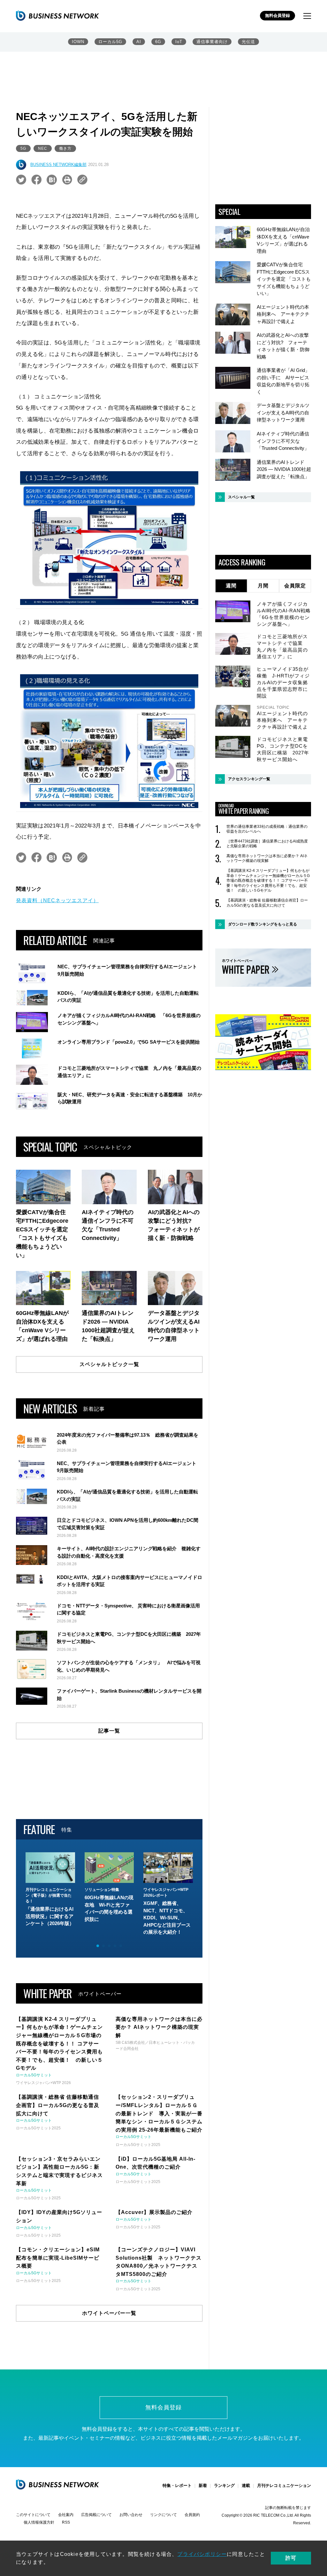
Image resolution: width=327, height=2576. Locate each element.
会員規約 (192, 2515)
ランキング (224, 2485)
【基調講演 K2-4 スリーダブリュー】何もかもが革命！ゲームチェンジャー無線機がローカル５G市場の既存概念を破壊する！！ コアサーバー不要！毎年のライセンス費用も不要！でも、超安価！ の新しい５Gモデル (268, 880)
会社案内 (66, 2515)
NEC (43, 148)
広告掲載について (96, 2515)
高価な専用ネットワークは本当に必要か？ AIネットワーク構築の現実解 (267, 858)
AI (139, 42)
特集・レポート (177, 2485)
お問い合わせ (131, 2515)
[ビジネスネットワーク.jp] (57, 16)
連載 (246, 2485)
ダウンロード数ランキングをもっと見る (262, 924)
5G (23, 148)
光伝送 (248, 42)
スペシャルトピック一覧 (109, 1364)
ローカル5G (110, 42)
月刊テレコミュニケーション (284, 2485)
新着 (203, 2485)
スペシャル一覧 (241, 497)
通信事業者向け (212, 42)
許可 (291, 2558)
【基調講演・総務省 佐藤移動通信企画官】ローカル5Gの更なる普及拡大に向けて (267, 903)
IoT (179, 42)
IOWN (78, 42)
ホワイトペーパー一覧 (109, 2313)
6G (158, 42)
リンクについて (163, 2515)
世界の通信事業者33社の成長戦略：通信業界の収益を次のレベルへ (267, 829)
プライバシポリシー (202, 2554)
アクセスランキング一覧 (249, 779)
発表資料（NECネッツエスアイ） (57, 900)
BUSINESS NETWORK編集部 (58, 165)
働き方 (65, 148)
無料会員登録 (278, 15)
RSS (66, 2522)
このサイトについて (33, 2515)
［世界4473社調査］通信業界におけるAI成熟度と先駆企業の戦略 (267, 844)
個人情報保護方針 (39, 2522)
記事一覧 (109, 1731)
